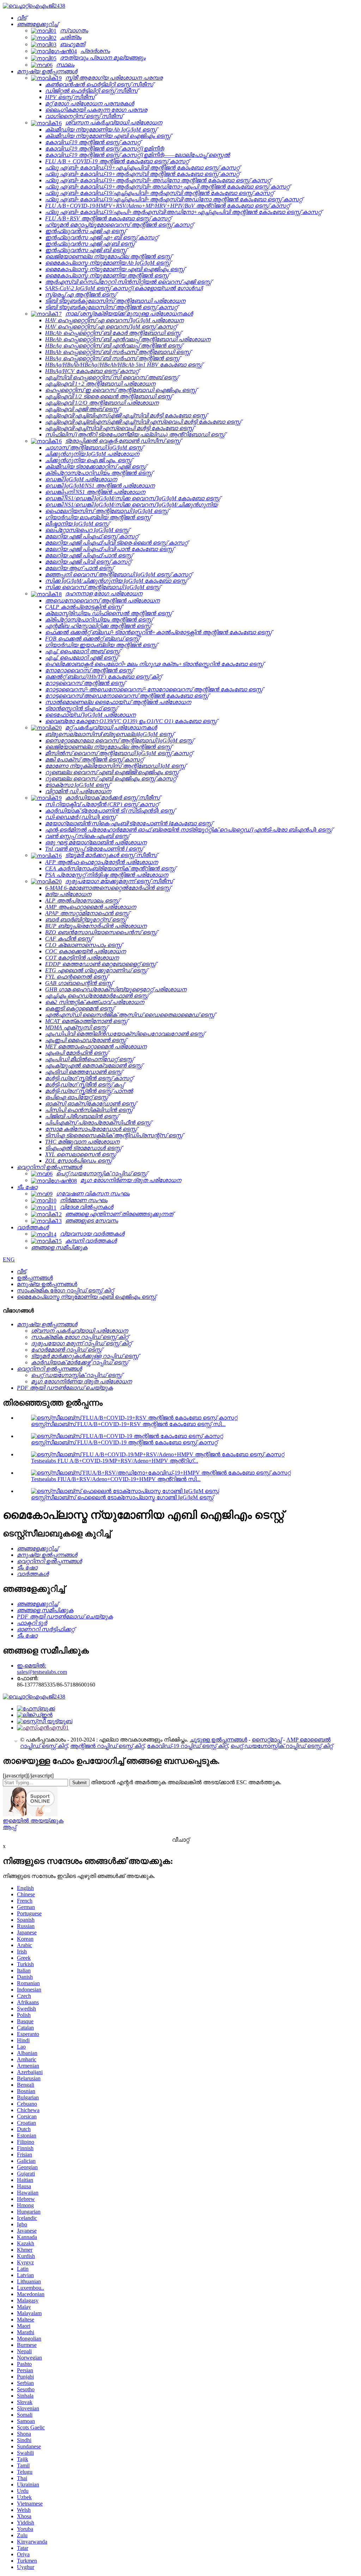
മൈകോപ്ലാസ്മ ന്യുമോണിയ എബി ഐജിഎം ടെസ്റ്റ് (87, 1297)
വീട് (22, 1271)
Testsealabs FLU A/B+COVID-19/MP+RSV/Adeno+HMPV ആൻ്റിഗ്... (115, 1461)
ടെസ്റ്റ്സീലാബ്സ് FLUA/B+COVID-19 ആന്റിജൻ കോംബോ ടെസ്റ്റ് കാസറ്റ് (124, 1442)
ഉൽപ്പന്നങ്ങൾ (35, 1278)
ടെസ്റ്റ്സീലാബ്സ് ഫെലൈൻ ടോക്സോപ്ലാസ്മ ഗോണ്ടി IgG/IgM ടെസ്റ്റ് (122, 1497)
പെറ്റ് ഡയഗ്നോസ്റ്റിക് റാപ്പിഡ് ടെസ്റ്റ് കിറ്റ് (282, 1746)
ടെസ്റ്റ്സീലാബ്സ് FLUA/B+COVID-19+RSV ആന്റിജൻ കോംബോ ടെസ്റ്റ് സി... (128, 1424)
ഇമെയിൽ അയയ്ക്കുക (33, 1821)
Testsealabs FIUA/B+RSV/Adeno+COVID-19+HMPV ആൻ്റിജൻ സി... (116, 1479)
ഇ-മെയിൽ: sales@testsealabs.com (42, 1669)
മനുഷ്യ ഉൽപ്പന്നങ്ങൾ (47, 1284)
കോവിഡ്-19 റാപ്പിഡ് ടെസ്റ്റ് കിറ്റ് (187, 1746)
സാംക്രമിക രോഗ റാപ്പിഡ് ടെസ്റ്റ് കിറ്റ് (65, 1290)
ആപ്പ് (10, 1827)
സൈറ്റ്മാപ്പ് (267, 1740)
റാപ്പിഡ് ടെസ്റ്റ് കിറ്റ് (44, 1746)
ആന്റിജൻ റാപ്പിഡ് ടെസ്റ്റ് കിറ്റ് (107, 1746)
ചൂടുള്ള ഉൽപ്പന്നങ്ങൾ (218, 1740)
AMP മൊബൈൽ (308, 1740)
